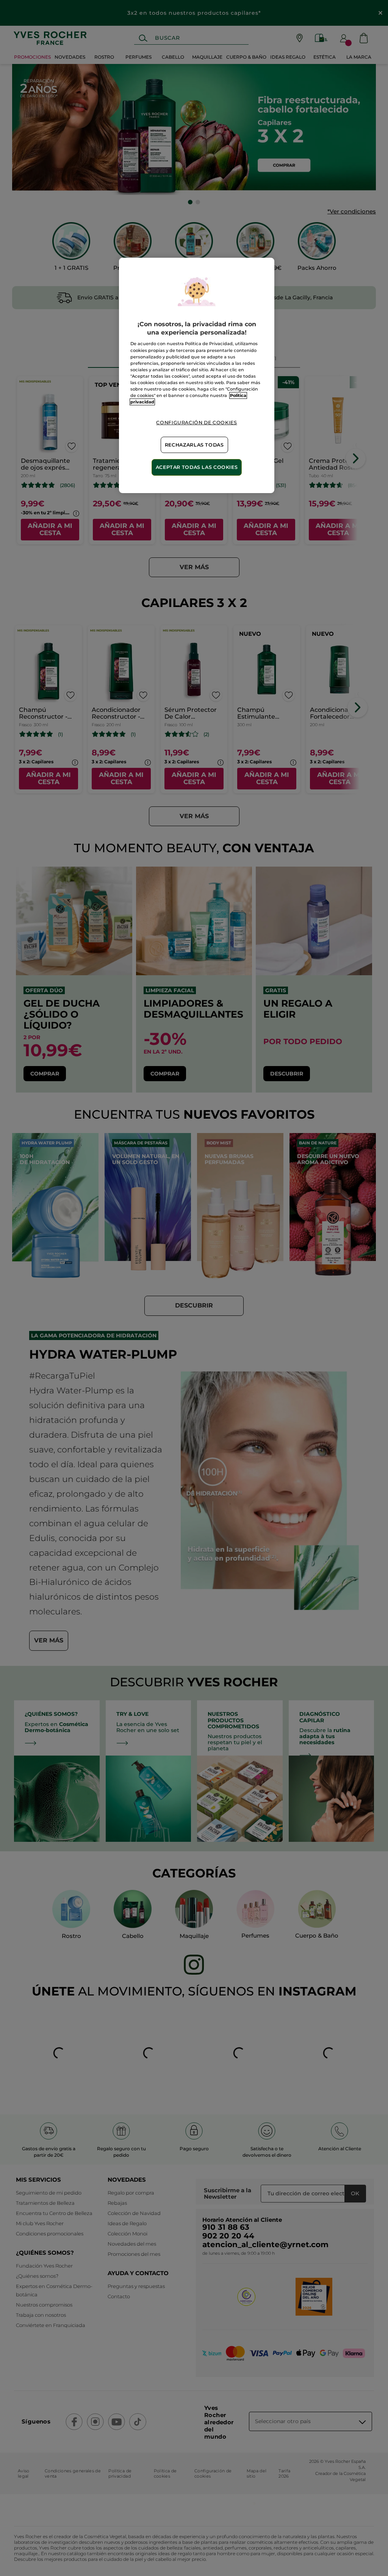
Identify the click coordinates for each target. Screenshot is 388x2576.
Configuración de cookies (196, 423)
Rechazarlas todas (194, 445)
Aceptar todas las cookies (197, 467)
